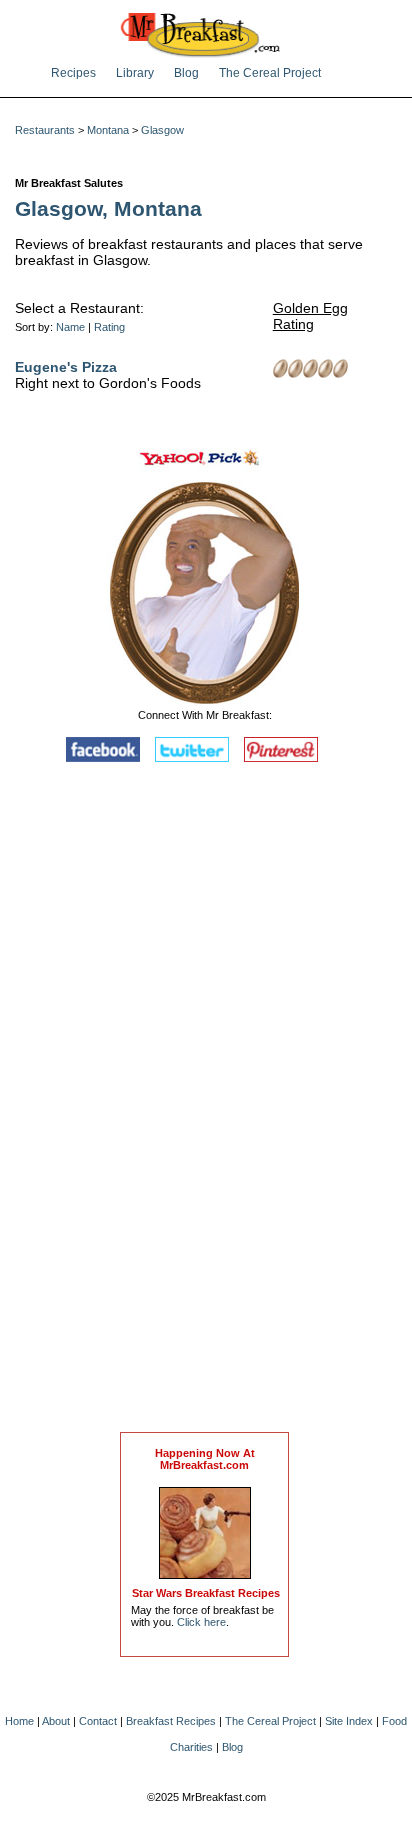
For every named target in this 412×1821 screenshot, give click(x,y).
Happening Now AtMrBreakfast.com (205, 1459)
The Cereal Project (270, 73)
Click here (201, 1622)
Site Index (349, 1721)
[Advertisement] (205, 1102)
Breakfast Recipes (171, 1721)
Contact (98, 1721)
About (56, 1721)
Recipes (73, 73)
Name (70, 327)
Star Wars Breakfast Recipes (206, 1593)
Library (135, 73)
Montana (108, 130)
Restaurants (45, 130)
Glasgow (162, 130)
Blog (186, 73)
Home (19, 1721)
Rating (109, 327)
